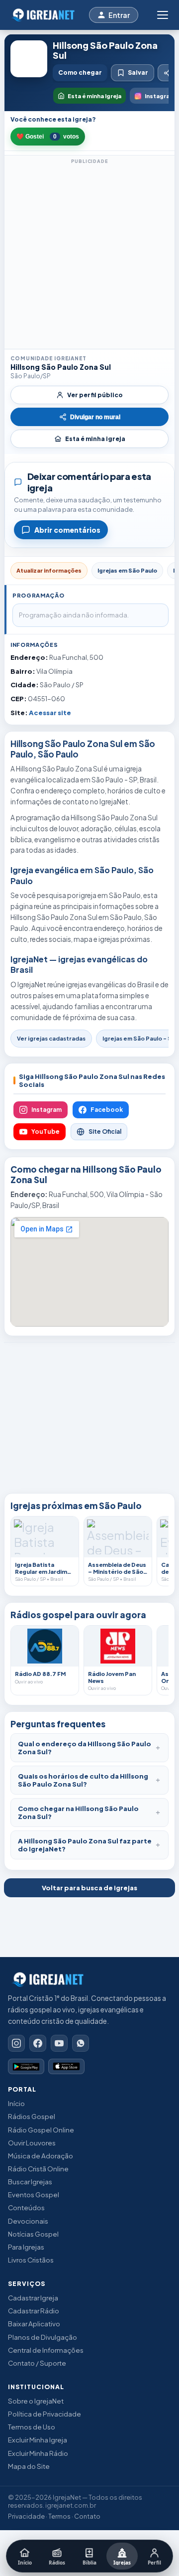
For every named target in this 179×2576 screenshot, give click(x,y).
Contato (87, 2516)
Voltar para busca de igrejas (89, 1888)
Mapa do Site (29, 2466)
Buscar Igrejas (30, 2182)
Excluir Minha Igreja (38, 2440)
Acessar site (50, 713)
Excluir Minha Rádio (38, 2453)
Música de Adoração (41, 2156)
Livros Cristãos (31, 2260)
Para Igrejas (26, 2247)
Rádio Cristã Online (38, 2169)
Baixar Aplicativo (34, 2324)
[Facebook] (38, 2043)
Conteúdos (26, 2207)
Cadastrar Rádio (34, 2311)
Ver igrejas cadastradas (51, 1038)
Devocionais (28, 2221)
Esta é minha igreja (95, 439)
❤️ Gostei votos (48, 137)
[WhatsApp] (81, 2043)
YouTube (45, 1132)
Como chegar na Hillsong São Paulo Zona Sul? (78, 1813)
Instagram (46, 1110)
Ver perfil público (95, 395)
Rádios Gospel (32, 2116)
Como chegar (80, 73)
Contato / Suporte (37, 2363)
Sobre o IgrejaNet (36, 2401)
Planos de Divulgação (43, 2337)
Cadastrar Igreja (33, 2298)
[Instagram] (16, 2043)
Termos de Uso (32, 2427)
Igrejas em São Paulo (127, 570)
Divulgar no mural (95, 417)
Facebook (107, 1110)
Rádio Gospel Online (41, 2130)
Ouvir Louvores (32, 2143)
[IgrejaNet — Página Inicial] (45, 15)
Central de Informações (46, 2350)
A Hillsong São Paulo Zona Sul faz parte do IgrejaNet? (85, 1845)
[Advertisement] (89, 256)
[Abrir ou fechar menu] (162, 15)
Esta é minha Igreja (94, 96)
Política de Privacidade (45, 2414)
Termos (59, 2516)
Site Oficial (105, 1132)
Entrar (119, 15)
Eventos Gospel (34, 2195)
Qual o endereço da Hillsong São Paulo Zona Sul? (85, 1748)
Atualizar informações (49, 570)
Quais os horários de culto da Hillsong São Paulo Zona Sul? (83, 1780)
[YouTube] (59, 2043)
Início (16, 2103)
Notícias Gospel (33, 2234)
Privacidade (26, 2516)
